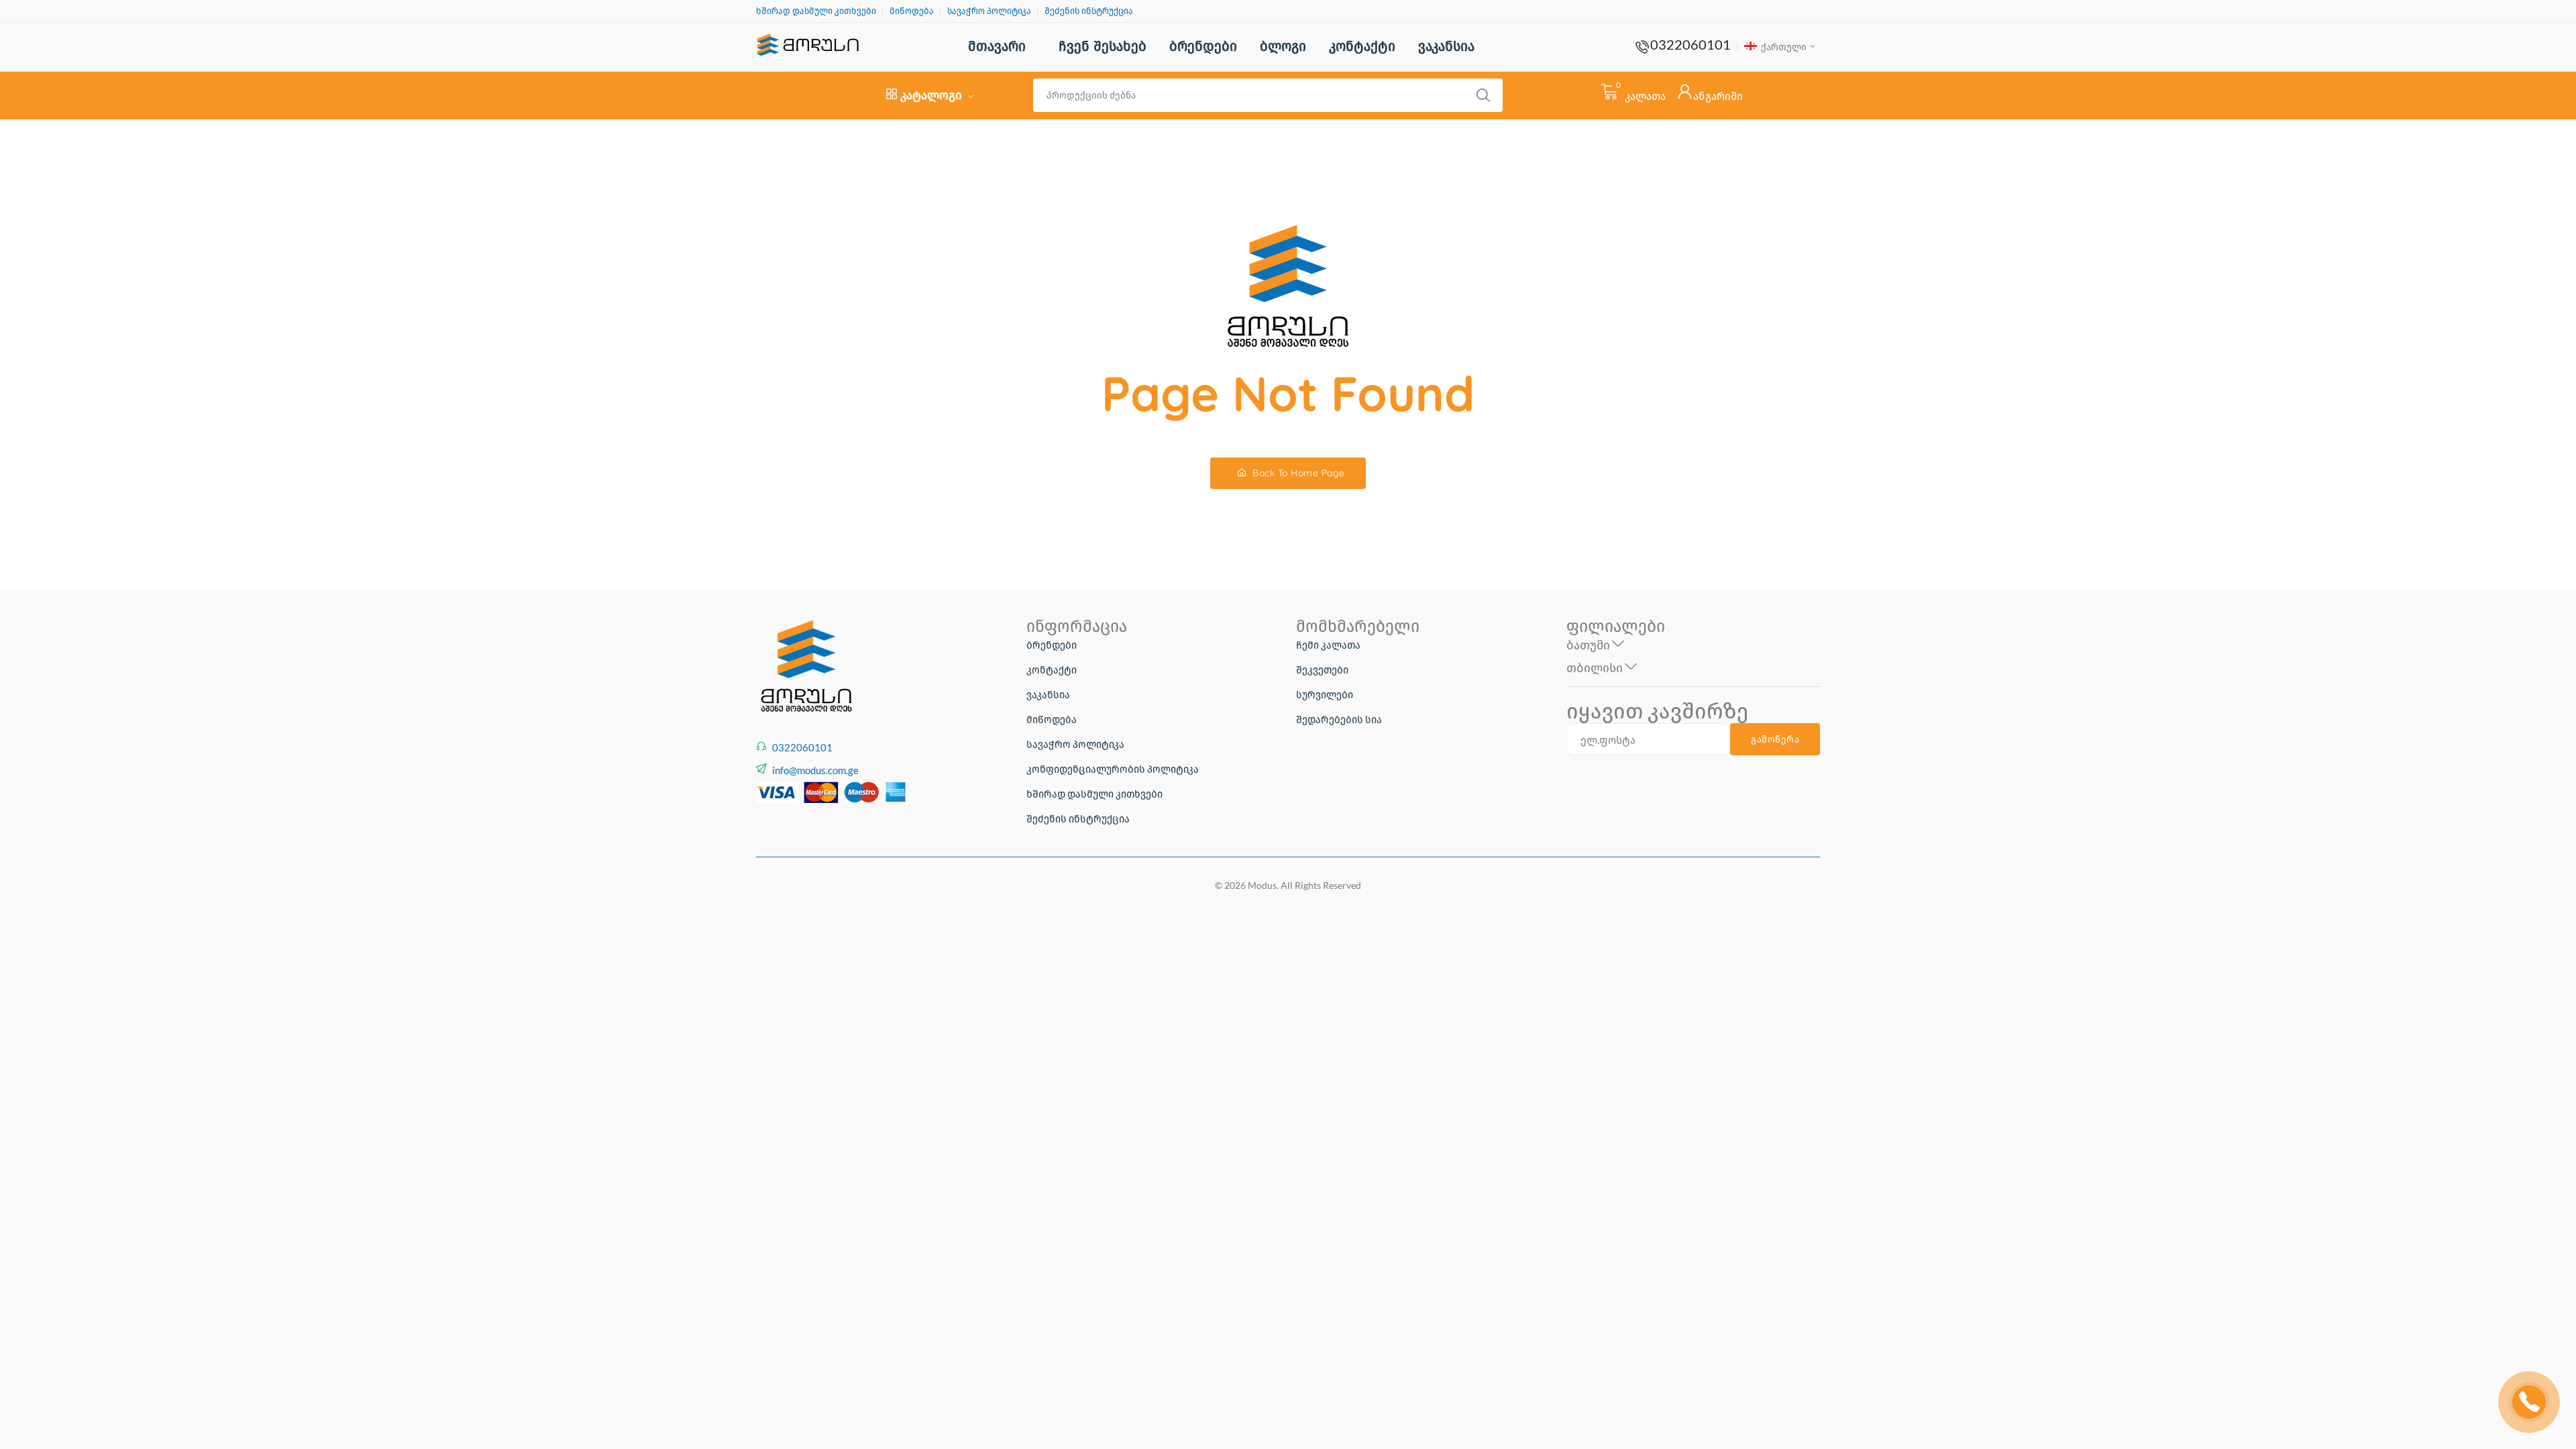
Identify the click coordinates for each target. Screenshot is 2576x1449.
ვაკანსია (1446, 46)
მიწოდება (912, 11)
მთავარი (997, 46)
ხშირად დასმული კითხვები (816, 11)
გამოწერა (1775, 739)
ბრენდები (1203, 46)
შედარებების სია (1339, 719)
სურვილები (1325, 694)
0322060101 (1690, 44)
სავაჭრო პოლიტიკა (989, 11)
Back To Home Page (1297, 473)
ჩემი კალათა (1328, 645)
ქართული (1783, 47)
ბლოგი (1283, 46)
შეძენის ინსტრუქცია (1089, 11)
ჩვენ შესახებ (1103, 46)
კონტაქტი (1362, 46)
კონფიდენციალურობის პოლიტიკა (1113, 769)
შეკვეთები (1322, 669)
